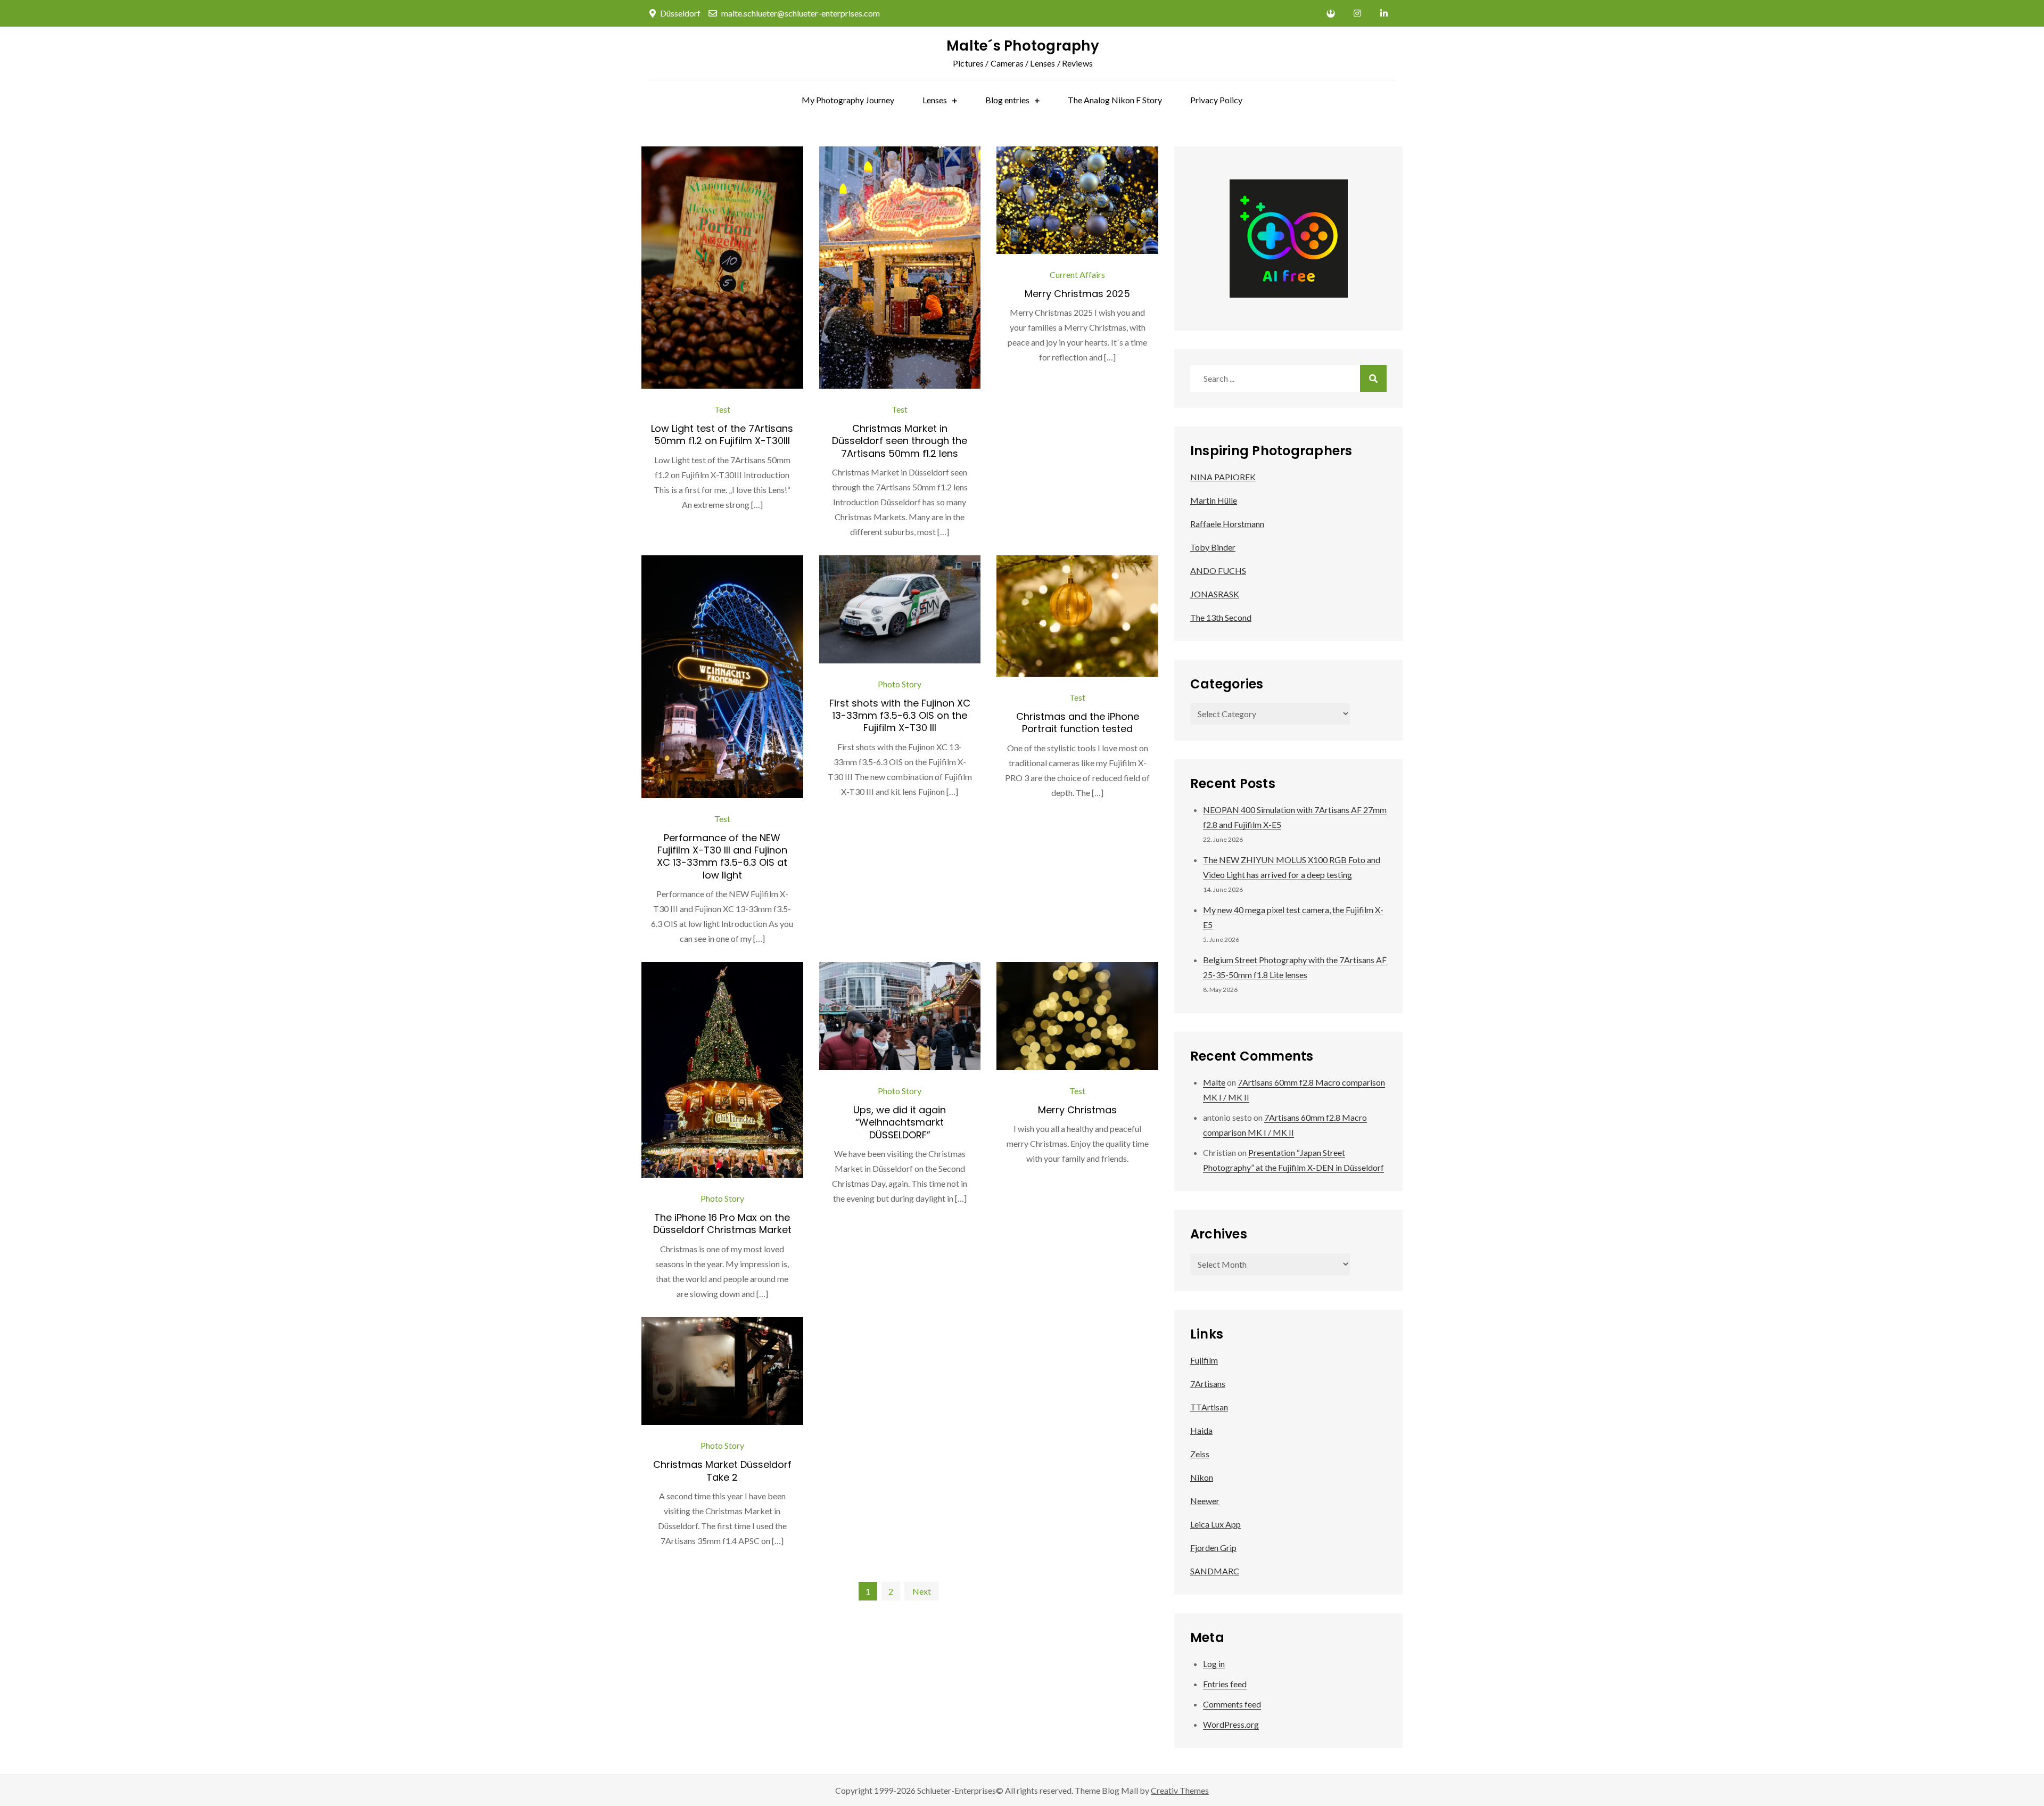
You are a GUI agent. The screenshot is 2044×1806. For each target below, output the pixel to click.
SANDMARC (1215, 1571)
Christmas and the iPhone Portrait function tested (1078, 723)
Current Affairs (1077, 274)
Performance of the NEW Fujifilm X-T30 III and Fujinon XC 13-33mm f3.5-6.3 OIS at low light (722, 856)
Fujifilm (1204, 1360)
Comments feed (1232, 1704)
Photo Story (900, 684)
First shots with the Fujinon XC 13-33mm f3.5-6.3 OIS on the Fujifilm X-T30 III (900, 716)
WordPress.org (1231, 1724)
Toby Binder (1213, 547)
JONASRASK (1215, 594)
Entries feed (1225, 1684)
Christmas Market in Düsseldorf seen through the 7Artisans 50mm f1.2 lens (900, 441)
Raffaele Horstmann (1227, 524)
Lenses (935, 100)
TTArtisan (1209, 1407)
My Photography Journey (848, 100)
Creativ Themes (1180, 1790)
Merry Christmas (1077, 1110)
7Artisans (1208, 1384)
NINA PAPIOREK (1223, 477)
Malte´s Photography (1023, 46)
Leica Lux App (1215, 1524)
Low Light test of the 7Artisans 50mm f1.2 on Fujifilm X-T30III (722, 434)
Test (722, 409)
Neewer (1205, 1501)
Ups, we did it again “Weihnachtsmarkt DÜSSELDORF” (900, 1122)
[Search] (1373, 379)
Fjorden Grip (1213, 1548)
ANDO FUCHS (1218, 570)
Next (922, 1591)
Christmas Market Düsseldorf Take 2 (722, 1471)
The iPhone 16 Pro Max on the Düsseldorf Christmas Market (722, 1224)
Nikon (1202, 1477)
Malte (1214, 1082)
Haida (1201, 1430)
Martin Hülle (1214, 500)
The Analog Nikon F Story (1115, 100)
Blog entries (1007, 100)
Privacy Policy (1216, 100)
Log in (1214, 1664)
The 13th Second (1221, 617)
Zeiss (1200, 1454)
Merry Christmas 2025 (1077, 294)
